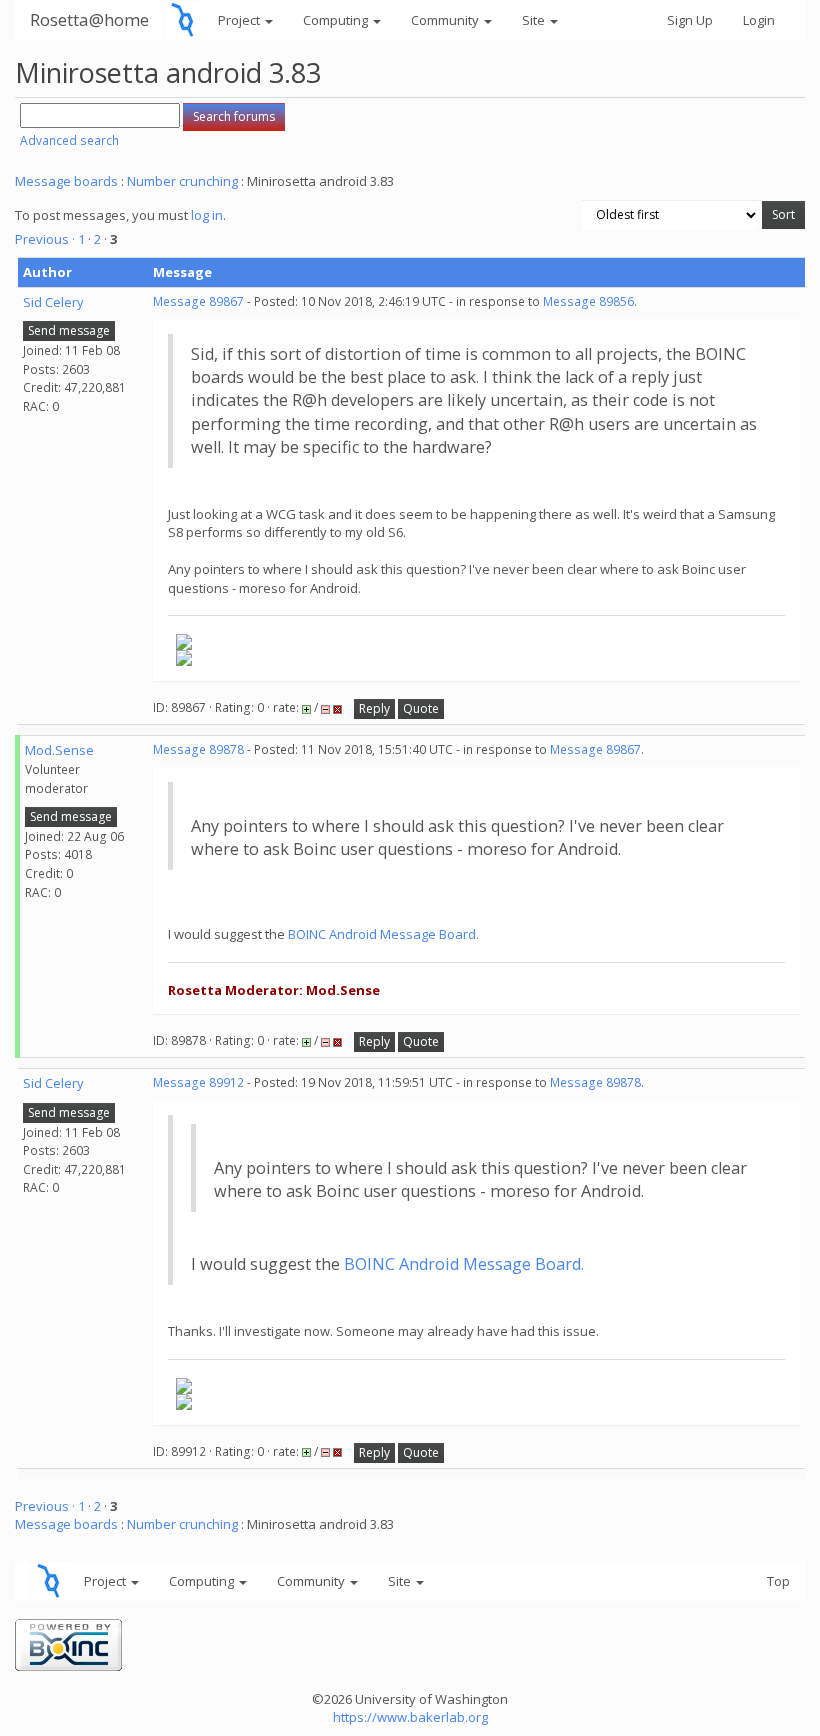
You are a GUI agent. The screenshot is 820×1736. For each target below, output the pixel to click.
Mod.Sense (59, 750)
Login (759, 20)
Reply (374, 708)
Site (535, 20)
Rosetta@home (89, 19)
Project (240, 20)
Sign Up (690, 20)
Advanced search (69, 140)
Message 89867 (198, 301)
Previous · (46, 239)
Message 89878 (198, 749)
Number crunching (182, 181)
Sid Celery (53, 302)
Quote (421, 708)
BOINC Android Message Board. (383, 934)
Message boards (66, 181)
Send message (69, 330)
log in (207, 215)
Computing (337, 20)
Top (778, 1581)
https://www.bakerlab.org (410, 1717)
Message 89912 (198, 1082)
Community (446, 20)
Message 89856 (588, 301)
